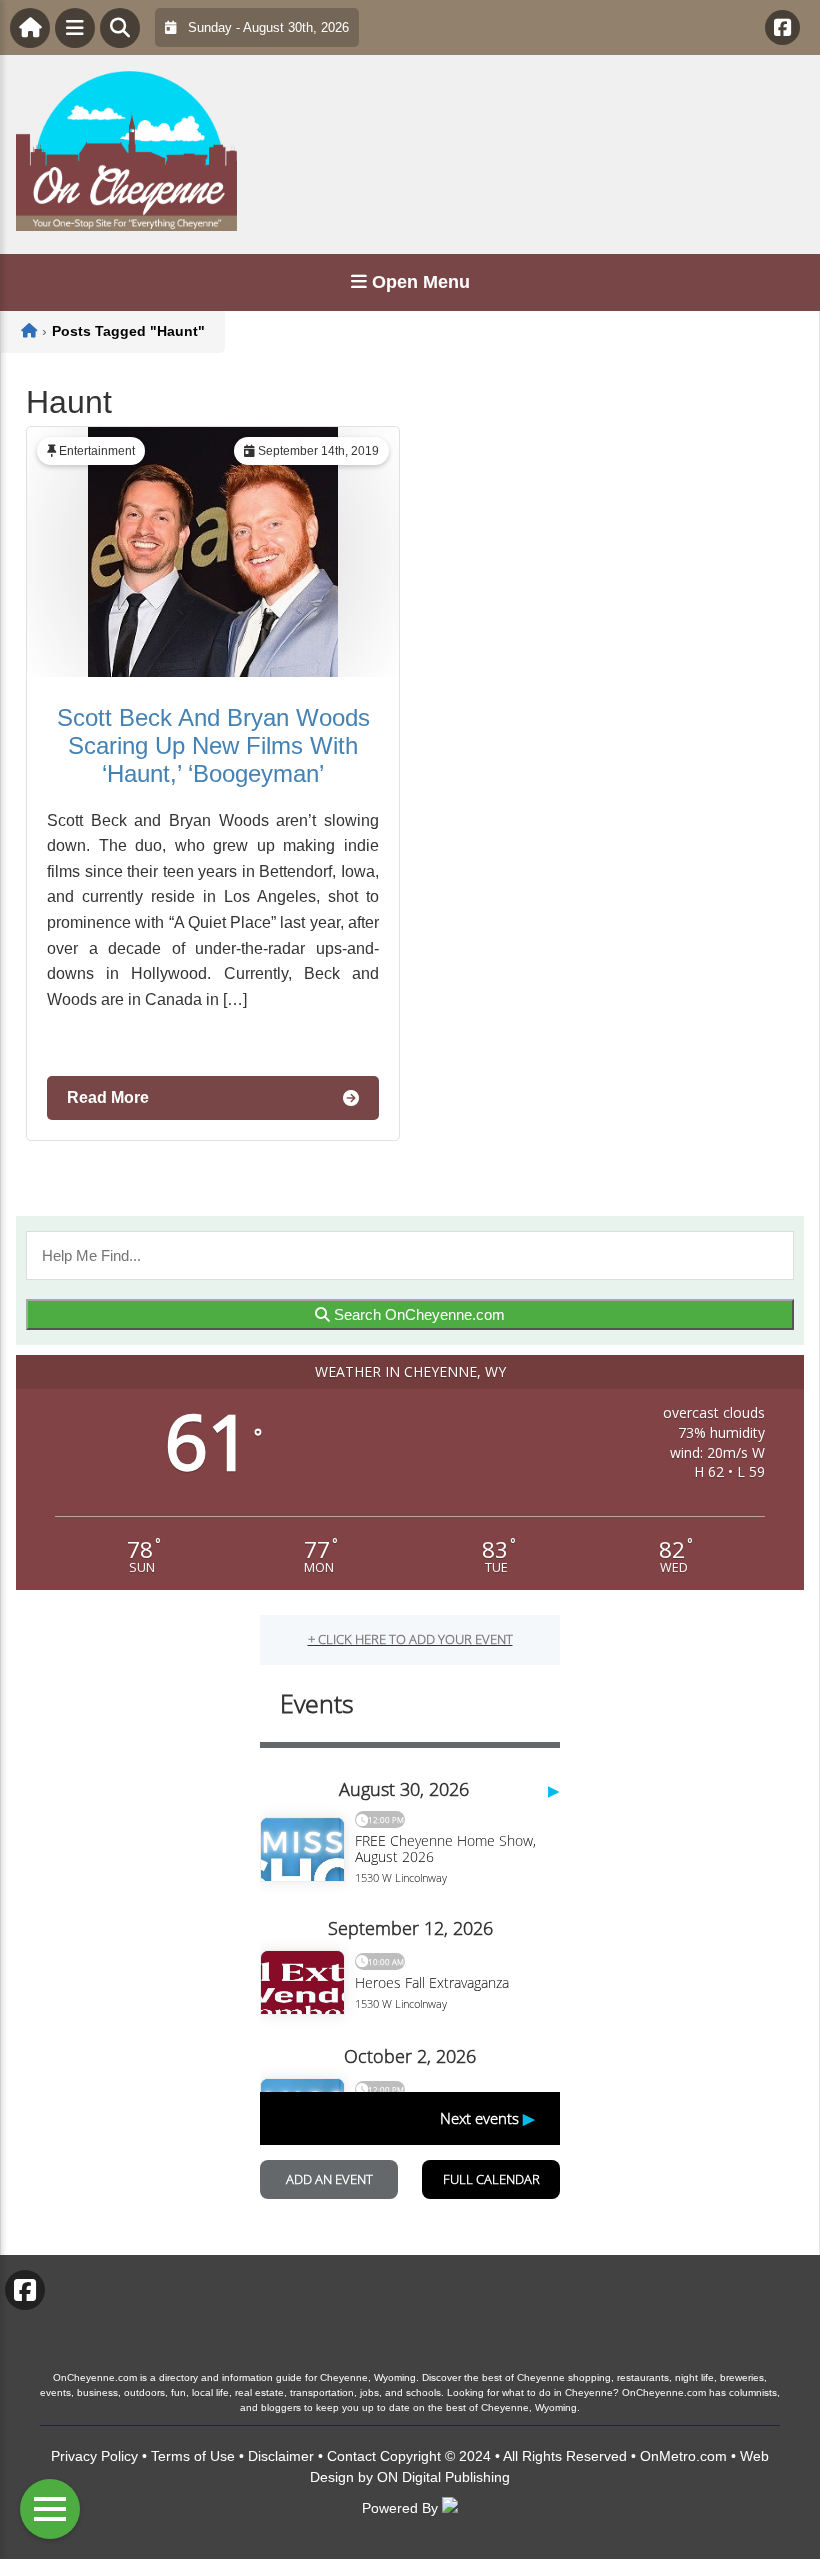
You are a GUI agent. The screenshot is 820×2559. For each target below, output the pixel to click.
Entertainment (97, 451)
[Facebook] (782, 27)
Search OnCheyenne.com (417, 1314)
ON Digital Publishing (443, 2477)
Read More (108, 1097)
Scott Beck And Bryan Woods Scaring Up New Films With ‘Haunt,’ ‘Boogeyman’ (213, 745)
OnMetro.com (683, 2456)
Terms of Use (193, 2456)
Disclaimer (281, 2456)
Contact (351, 2456)
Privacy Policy (94, 2456)
